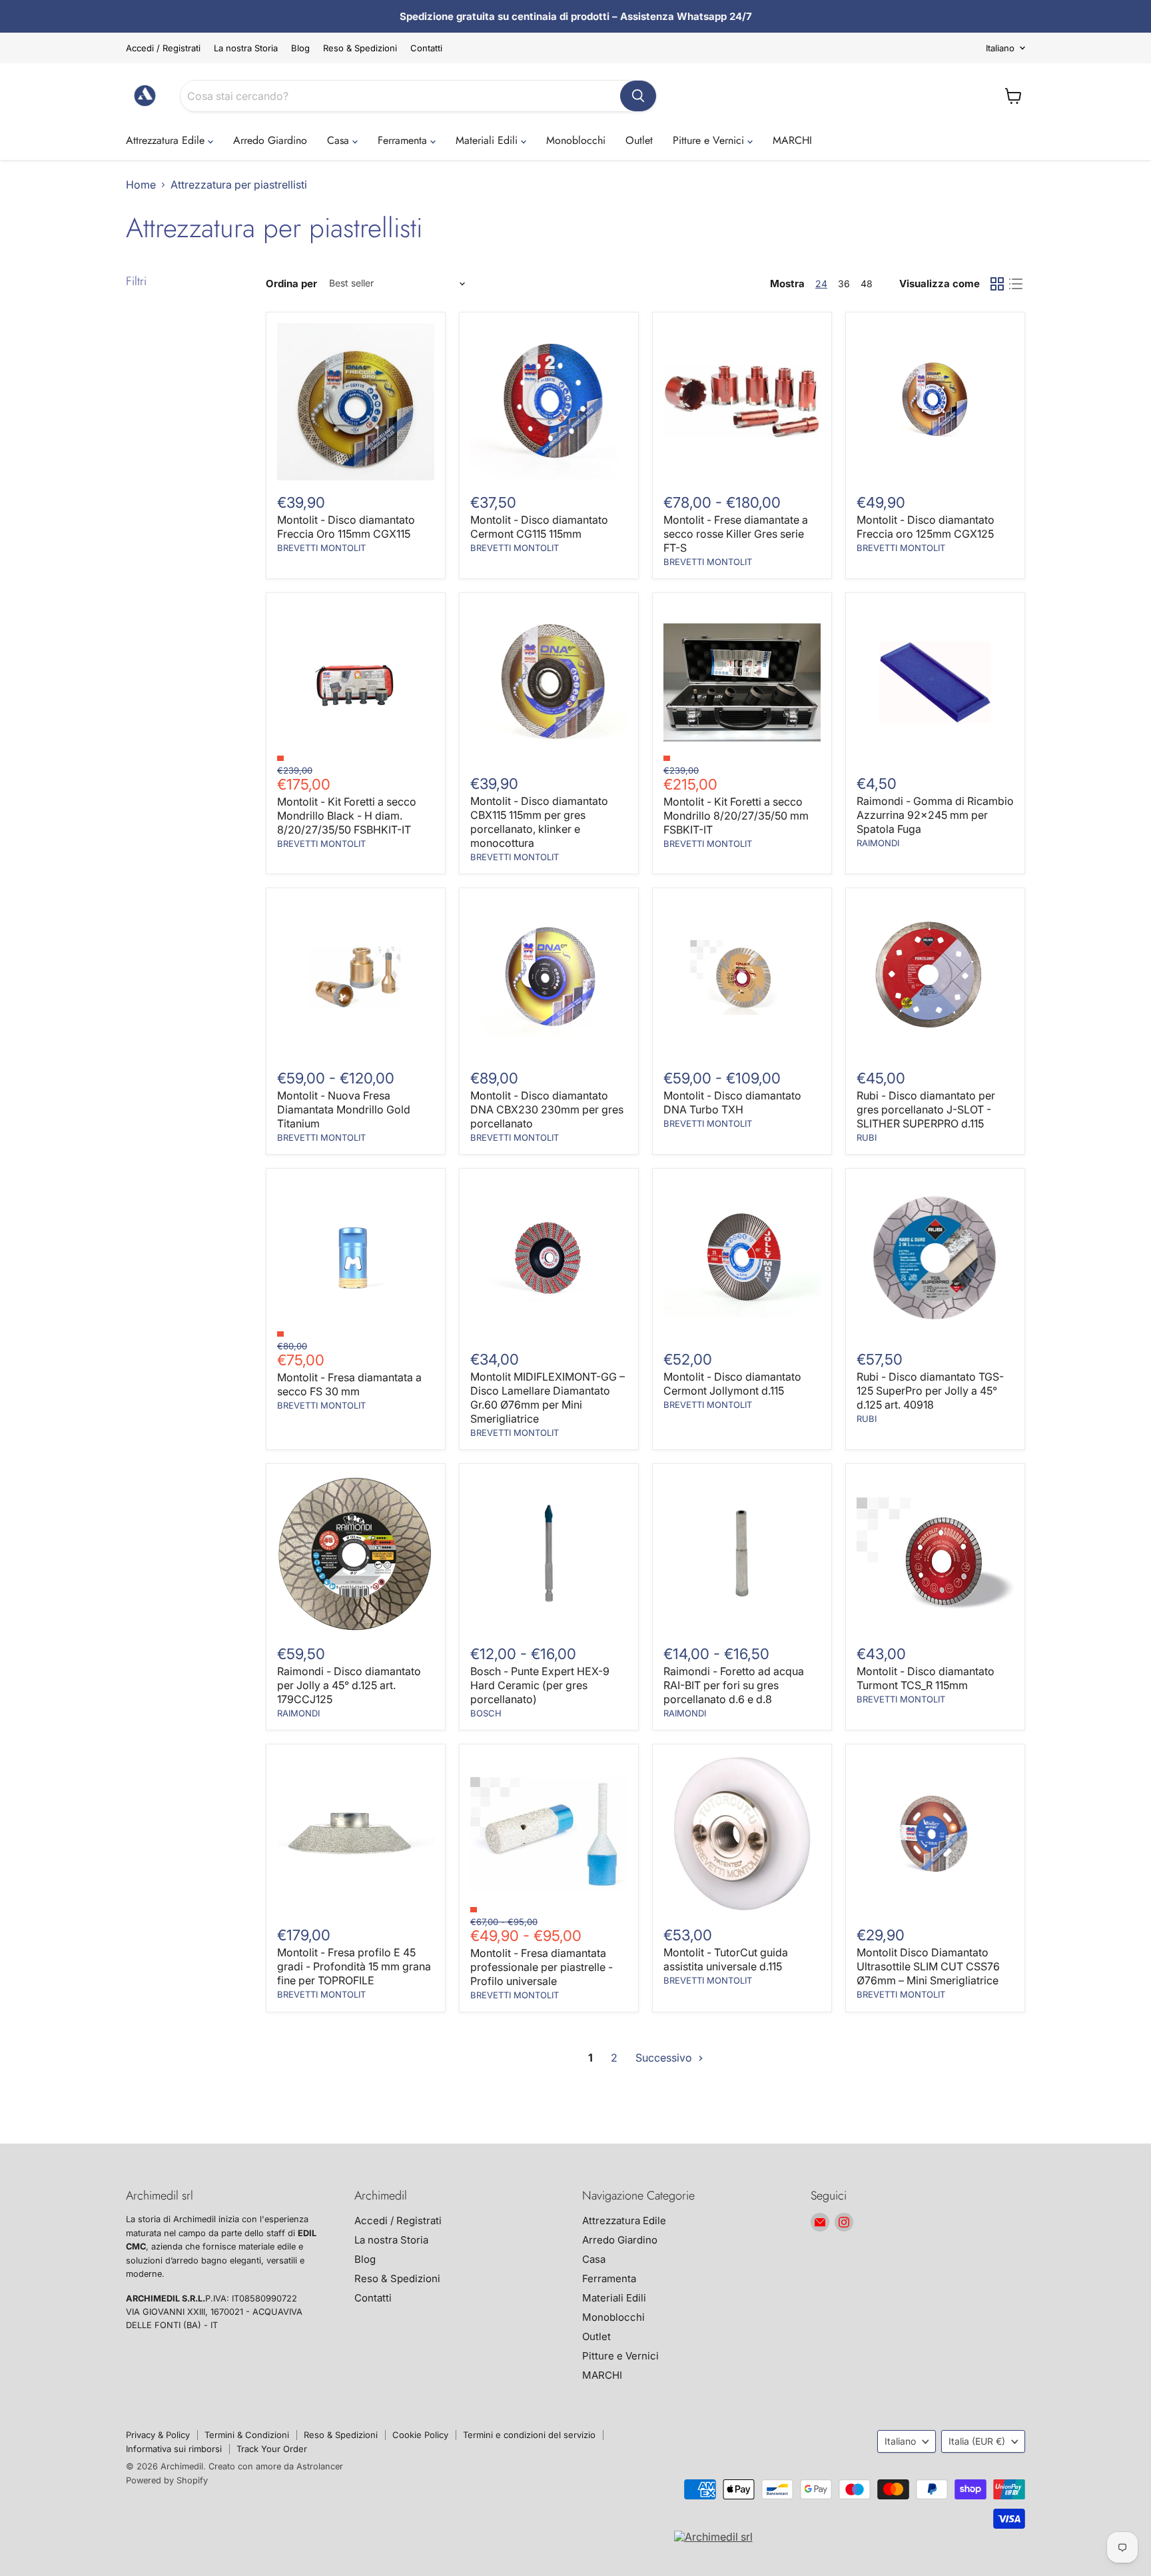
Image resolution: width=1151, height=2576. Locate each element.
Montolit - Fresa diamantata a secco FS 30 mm (349, 1384)
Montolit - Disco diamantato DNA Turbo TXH (732, 1102)
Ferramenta (404, 140)
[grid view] (997, 284)
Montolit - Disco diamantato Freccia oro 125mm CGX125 (926, 527)
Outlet (639, 140)
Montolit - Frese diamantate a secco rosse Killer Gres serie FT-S (736, 534)
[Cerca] (638, 96)
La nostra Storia (246, 48)
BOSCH (486, 1713)
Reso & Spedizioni (360, 48)
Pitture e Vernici (710, 140)
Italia (977, 2441)
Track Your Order (272, 2449)
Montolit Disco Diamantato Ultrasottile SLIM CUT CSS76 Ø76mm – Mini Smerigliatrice (928, 1966)
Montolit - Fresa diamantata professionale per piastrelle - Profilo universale (542, 1967)
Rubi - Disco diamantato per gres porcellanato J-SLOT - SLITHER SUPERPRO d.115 (926, 1109)
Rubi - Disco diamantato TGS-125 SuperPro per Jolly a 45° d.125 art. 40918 (930, 1391)
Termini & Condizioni (247, 2435)
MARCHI (792, 140)
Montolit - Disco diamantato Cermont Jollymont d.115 (732, 1384)
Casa (340, 140)
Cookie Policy (420, 2435)
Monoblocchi (576, 140)
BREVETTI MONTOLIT (321, 548)
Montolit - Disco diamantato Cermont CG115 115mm (539, 527)
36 (844, 284)
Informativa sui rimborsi (174, 2449)
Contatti (426, 48)
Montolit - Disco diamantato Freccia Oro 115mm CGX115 (346, 527)
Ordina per (291, 284)
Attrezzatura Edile (167, 140)
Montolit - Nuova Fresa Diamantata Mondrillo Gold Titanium (344, 1109)
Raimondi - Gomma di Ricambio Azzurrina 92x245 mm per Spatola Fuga (935, 815)
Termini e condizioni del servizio (529, 2435)
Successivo (665, 2058)
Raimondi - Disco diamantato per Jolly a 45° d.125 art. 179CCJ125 (349, 1685)
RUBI (867, 1137)
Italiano (1000, 48)
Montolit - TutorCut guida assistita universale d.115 (726, 1959)
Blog (300, 48)
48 (867, 284)
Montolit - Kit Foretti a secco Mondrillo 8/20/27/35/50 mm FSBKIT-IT (736, 816)
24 (821, 284)
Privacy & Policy (158, 2435)
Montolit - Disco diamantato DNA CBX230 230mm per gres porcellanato (547, 1109)
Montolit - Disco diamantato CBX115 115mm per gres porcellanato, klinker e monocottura (539, 822)
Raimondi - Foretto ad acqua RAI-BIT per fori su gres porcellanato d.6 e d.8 (734, 1685)
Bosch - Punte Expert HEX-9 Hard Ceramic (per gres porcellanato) (540, 1685)
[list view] (1016, 284)
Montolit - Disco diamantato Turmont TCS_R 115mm (926, 1678)
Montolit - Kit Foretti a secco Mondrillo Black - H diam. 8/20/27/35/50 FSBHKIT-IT (347, 816)
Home (141, 185)
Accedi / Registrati (163, 48)
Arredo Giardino (270, 140)
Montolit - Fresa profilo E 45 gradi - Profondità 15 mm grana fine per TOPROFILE (354, 1966)
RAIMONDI (878, 843)
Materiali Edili (488, 140)
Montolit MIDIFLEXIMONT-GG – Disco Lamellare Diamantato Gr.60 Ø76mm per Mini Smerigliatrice (548, 1398)
